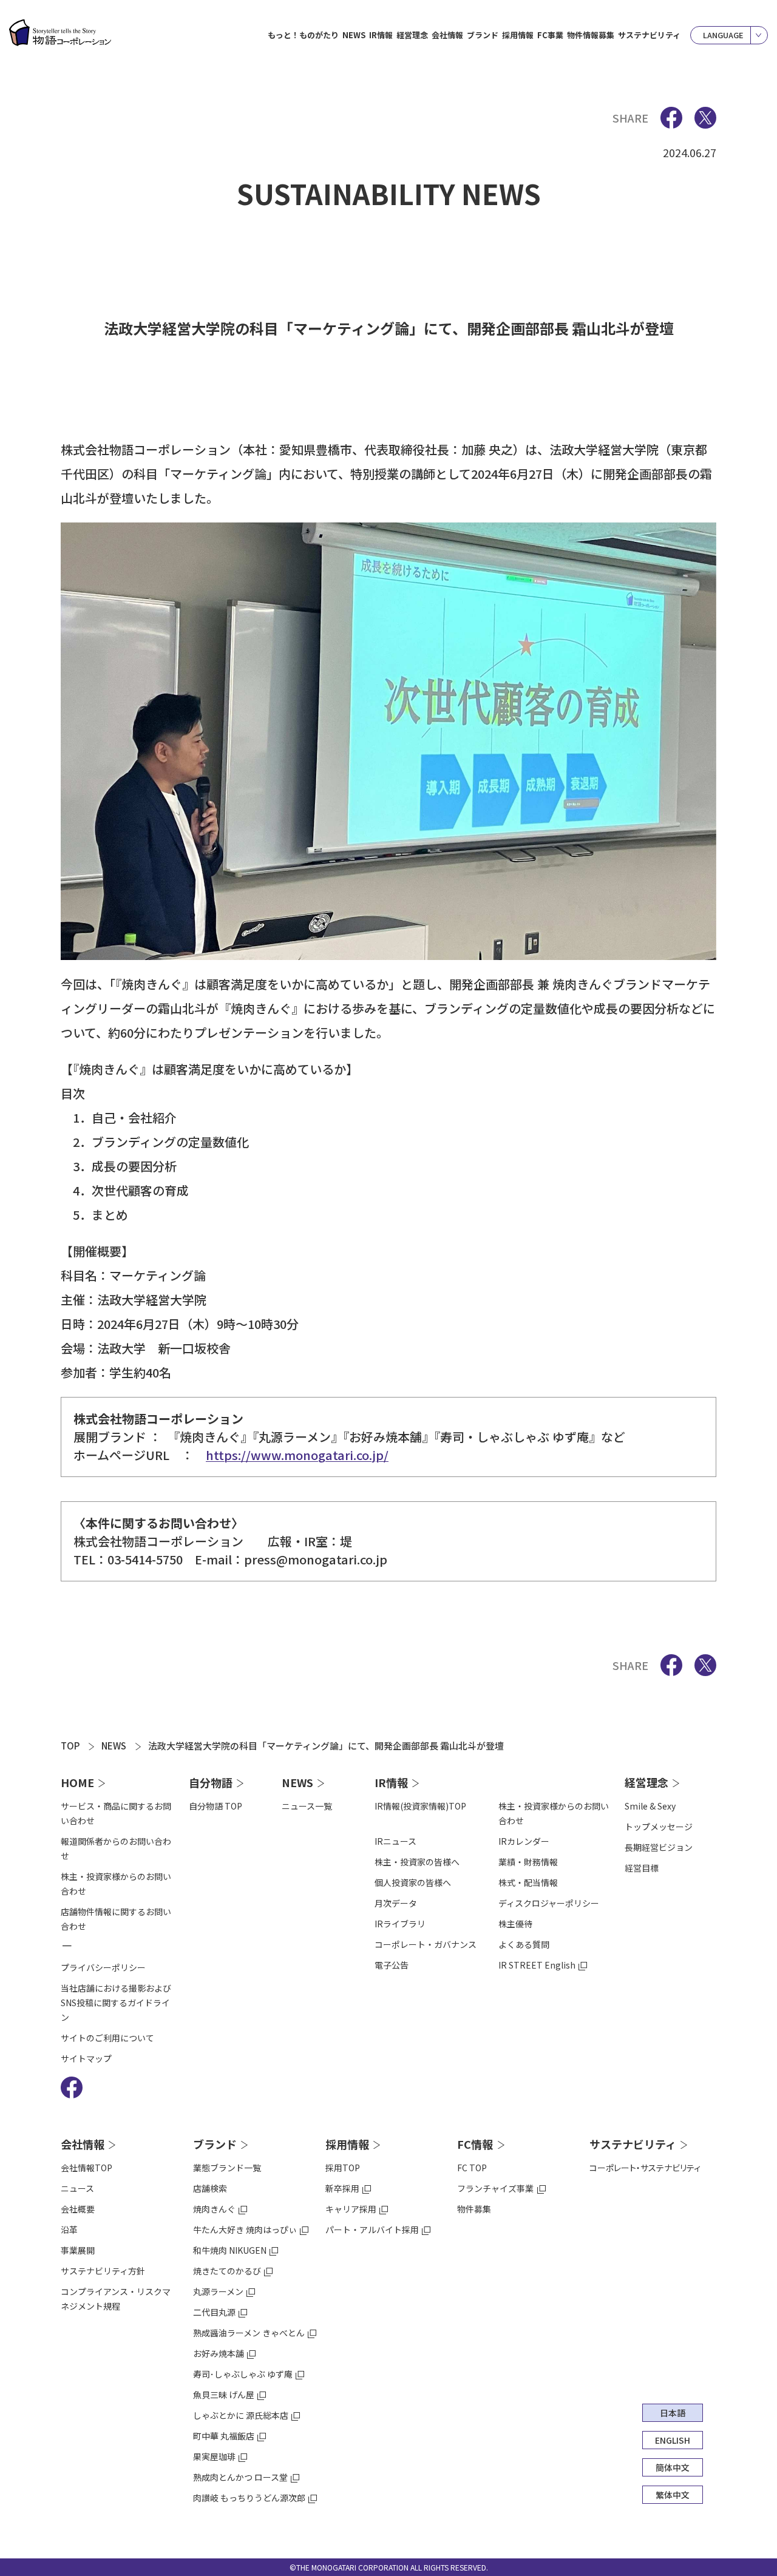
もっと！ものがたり (303, 35)
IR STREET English (537, 1965)
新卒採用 (342, 2188)
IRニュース (395, 1841)
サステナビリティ (649, 35)
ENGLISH (673, 2440)
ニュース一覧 (307, 1806)
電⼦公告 (392, 1965)
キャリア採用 (351, 2209)
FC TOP (472, 2168)
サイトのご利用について (107, 2038)
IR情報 (391, 1782)
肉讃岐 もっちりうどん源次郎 (249, 2498)
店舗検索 (210, 2188)
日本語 (673, 2413)
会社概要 (78, 2209)
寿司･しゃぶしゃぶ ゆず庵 (243, 2374)
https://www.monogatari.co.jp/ (297, 1455)
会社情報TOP (87, 2168)
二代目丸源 (214, 2312)
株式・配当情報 (528, 1882)
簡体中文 (673, 2467)
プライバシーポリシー (103, 1967)
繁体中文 (673, 2495)
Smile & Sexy (650, 1806)
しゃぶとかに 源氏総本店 (241, 2415)
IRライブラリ (400, 1924)
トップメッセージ (659, 1827)
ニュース (77, 2188)
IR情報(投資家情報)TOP (420, 1806)
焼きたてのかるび (227, 2271)
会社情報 (83, 2144)
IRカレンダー (524, 1841)
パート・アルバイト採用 (372, 2229)
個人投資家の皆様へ (413, 1882)
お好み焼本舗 (219, 2353)
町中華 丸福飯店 (224, 2436)
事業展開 (78, 2250)
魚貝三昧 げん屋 (224, 2395)
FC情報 (475, 2144)
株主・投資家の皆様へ (417, 1862)
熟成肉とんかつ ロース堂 (240, 2477)
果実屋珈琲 (214, 2456)
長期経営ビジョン (659, 1847)
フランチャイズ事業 (495, 2188)
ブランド (215, 2144)
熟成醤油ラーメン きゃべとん (249, 2333)
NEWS (354, 35)
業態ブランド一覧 (227, 2168)
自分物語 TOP (215, 1806)
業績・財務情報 (528, 1862)
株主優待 (515, 1924)
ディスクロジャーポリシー (549, 1903)
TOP (70, 1746)
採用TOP (343, 2168)
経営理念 (646, 1782)
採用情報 (347, 2144)
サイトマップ (86, 2058)
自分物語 (211, 1782)
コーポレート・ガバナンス (426, 1944)
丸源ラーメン (218, 2291)
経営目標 (642, 1868)
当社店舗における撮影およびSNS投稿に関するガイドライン (116, 2003)
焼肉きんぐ (214, 2209)
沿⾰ (69, 2229)
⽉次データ (396, 1903)
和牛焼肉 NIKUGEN (230, 2250)
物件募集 (474, 2209)
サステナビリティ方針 (103, 2271)
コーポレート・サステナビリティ (645, 2168)
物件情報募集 (591, 35)
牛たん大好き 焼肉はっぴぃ (245, 2229)
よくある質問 (524, 1944)
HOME (77, 1782)
